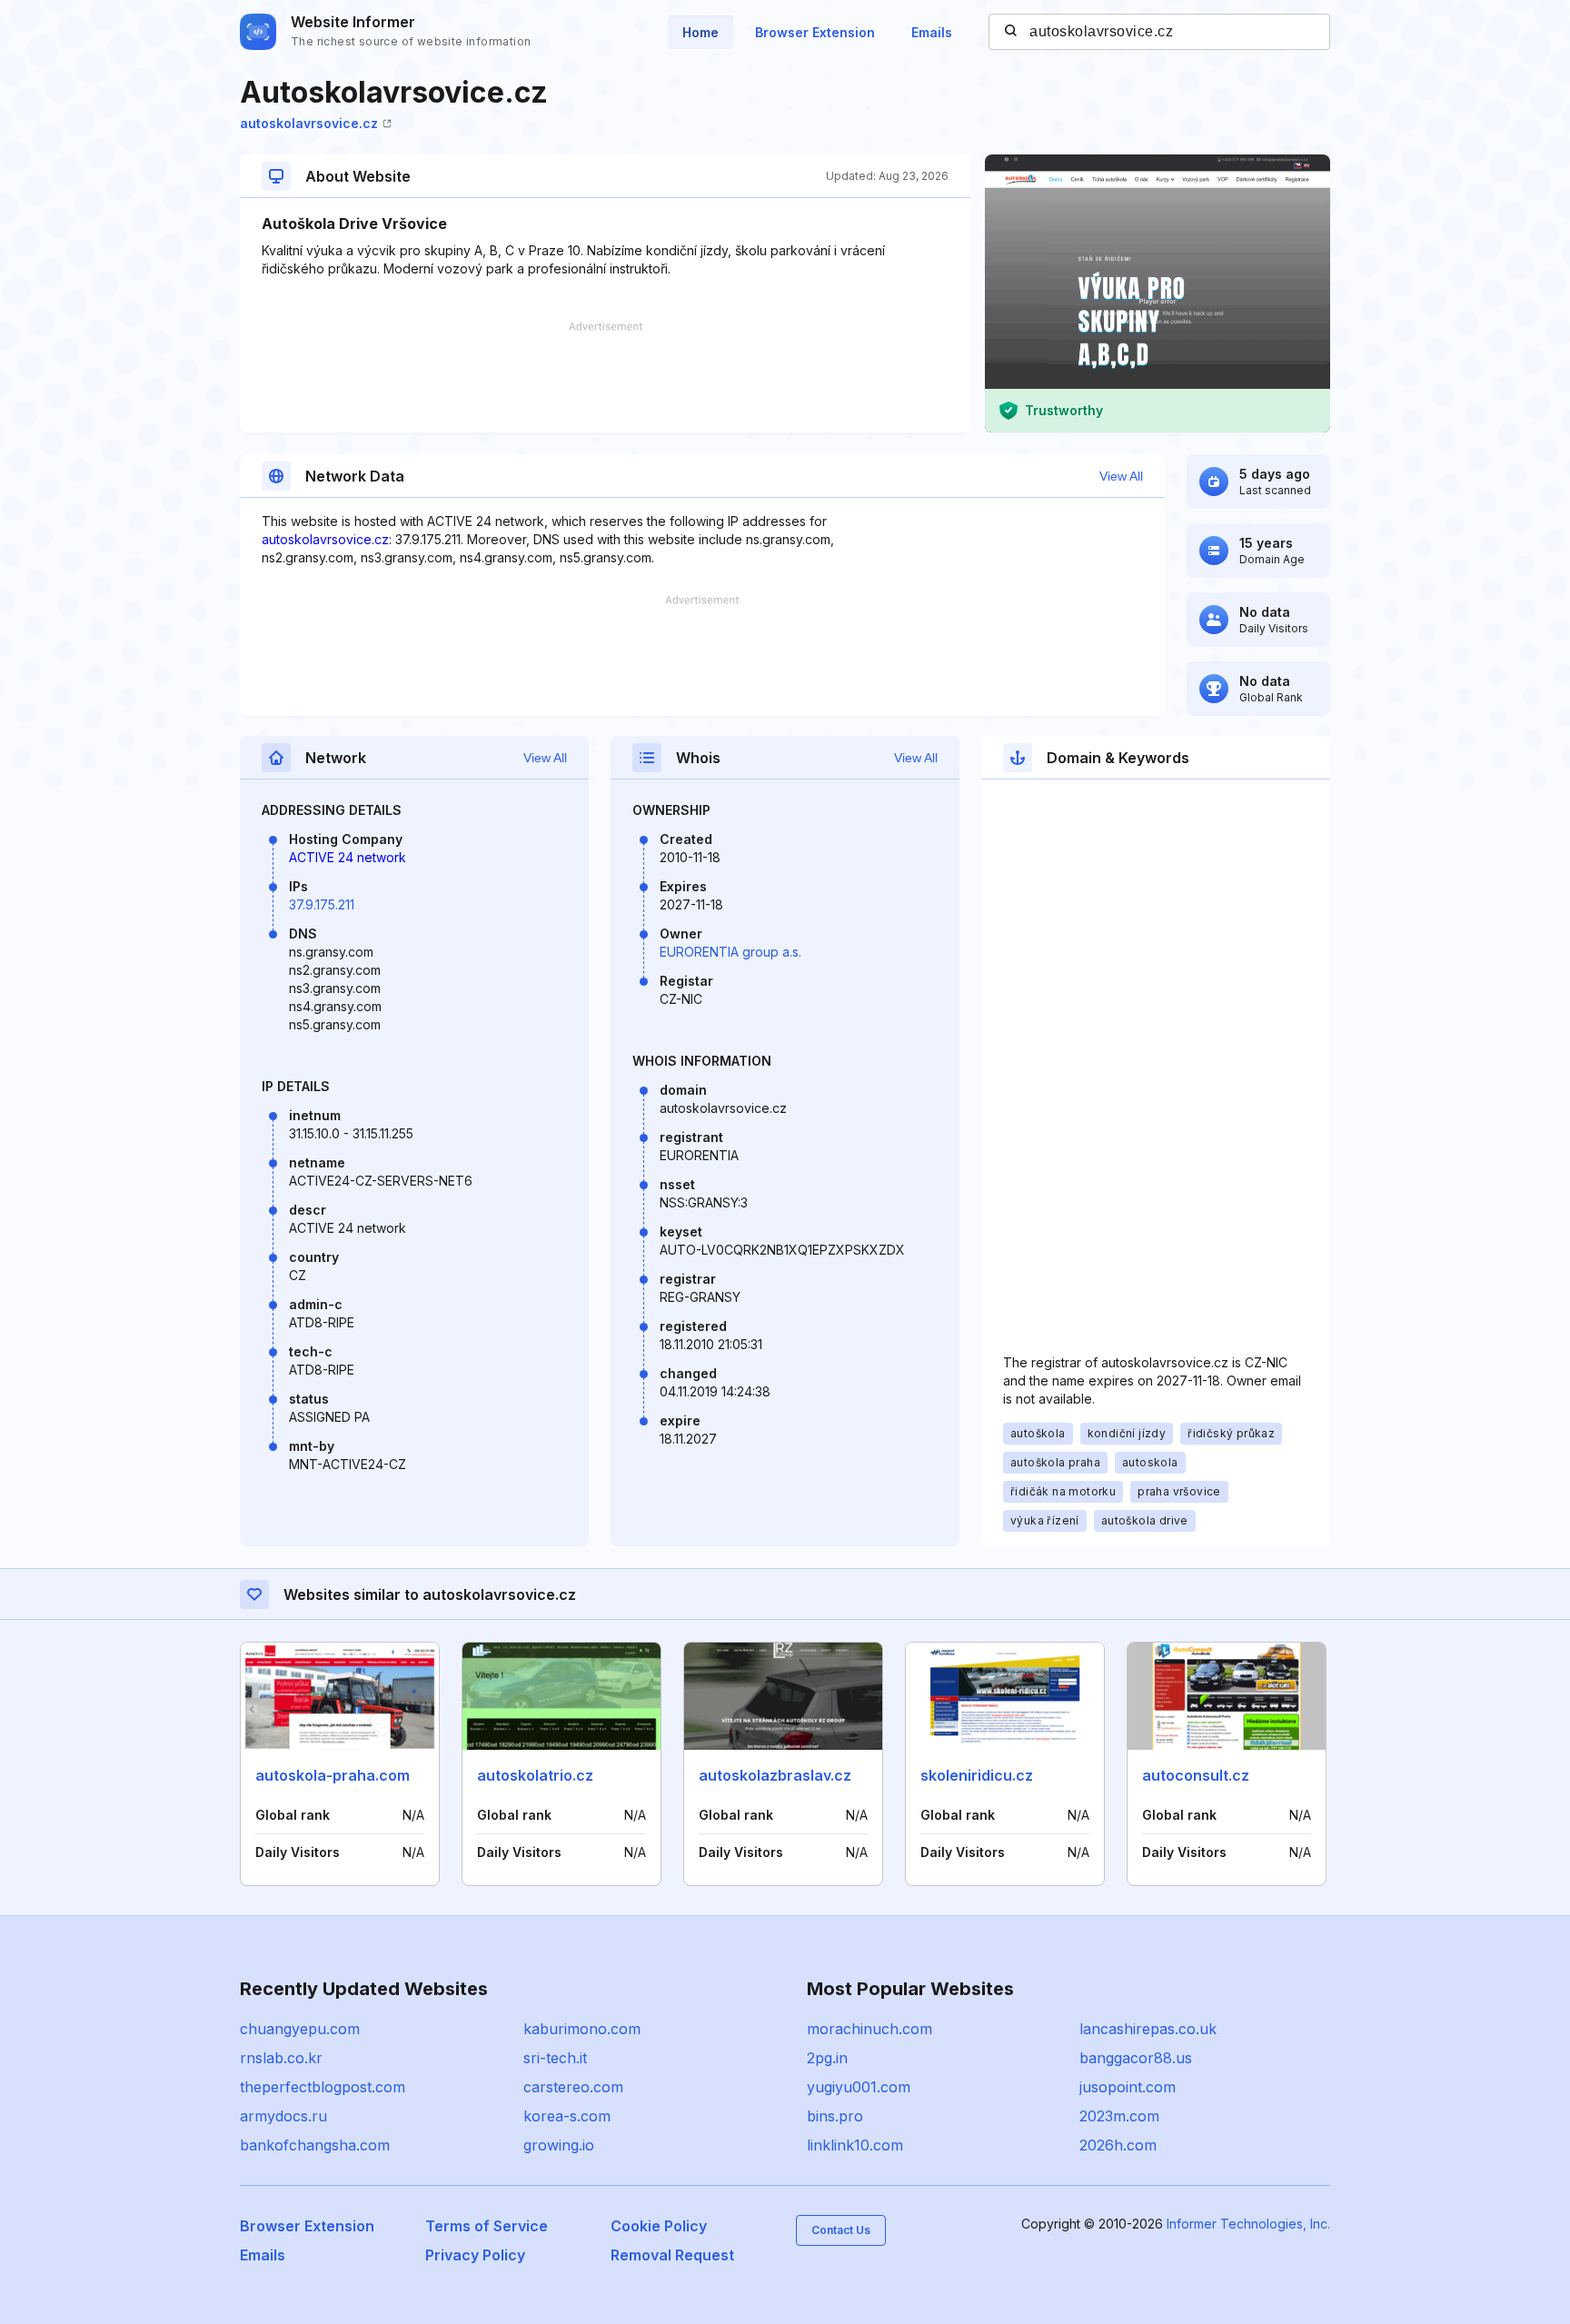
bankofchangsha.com (315, 2145)
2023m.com (1119, 2116)
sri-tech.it (555, 2058)
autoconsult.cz (1196, 1775)
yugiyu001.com (859, 2087)
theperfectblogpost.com (323, 2087)
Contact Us (841, 2230)
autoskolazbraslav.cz (775, 1775)
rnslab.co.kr (281, 2058)
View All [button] (1121, 476)
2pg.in (827, 2058)
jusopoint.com (1128, 2087)
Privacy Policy (475, 2255)
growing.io (559, 2145)
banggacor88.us (1136, 2058)
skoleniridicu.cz (977, 1775)
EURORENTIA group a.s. (730, 952)
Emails (932, 32)
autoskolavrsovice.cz (309, 123)
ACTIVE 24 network (348, 857)
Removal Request (672, 2255)
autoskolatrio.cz (535, 1775)
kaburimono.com (582, 2029)
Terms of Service (487, 2226)
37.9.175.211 (322, 904)
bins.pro (835, 2116)
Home (701, 32)
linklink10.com (855, 2145)
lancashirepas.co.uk (1148, 2029)
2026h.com (1118, 2145)
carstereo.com (573, 2087)
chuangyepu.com (300, 2029)
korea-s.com (567, 2116)
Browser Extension (815, 32)
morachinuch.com (869, 2029)
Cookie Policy (659, 2226)
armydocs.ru (283, 2116)
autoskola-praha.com (333, 1775)
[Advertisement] (605, 377)
